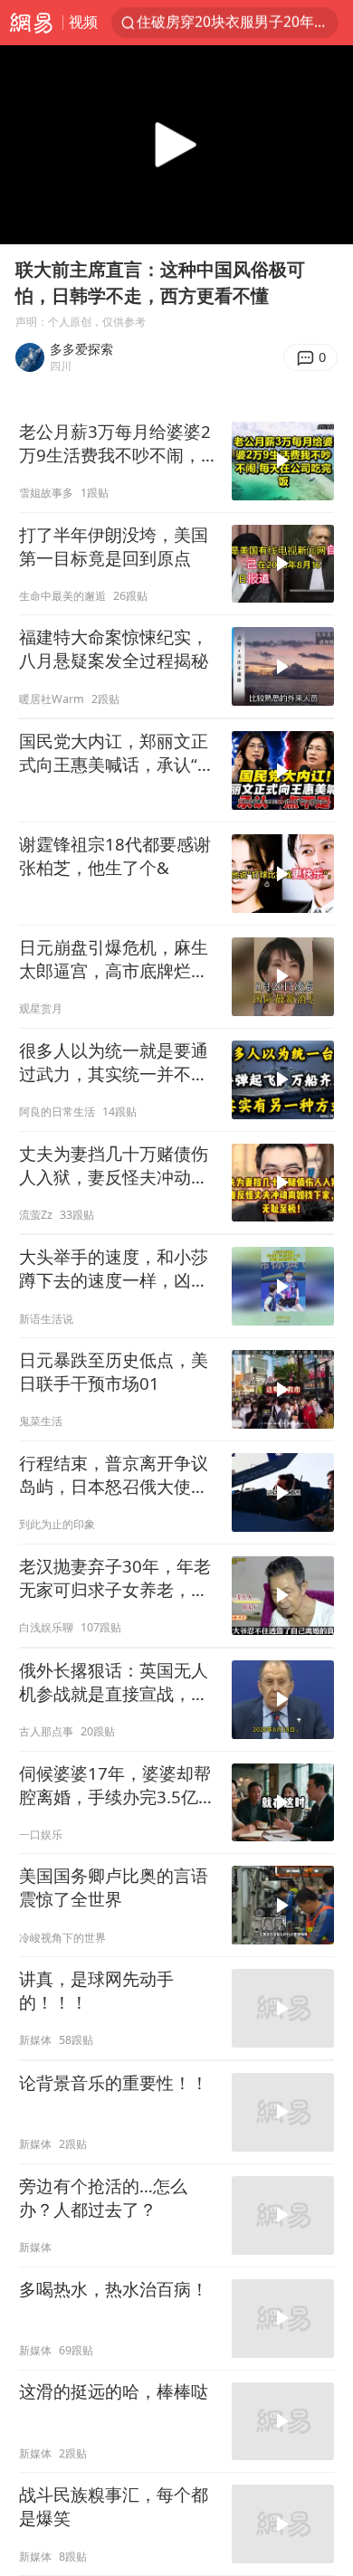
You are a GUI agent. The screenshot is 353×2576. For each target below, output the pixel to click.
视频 (83, 22)
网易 (31, 23)
